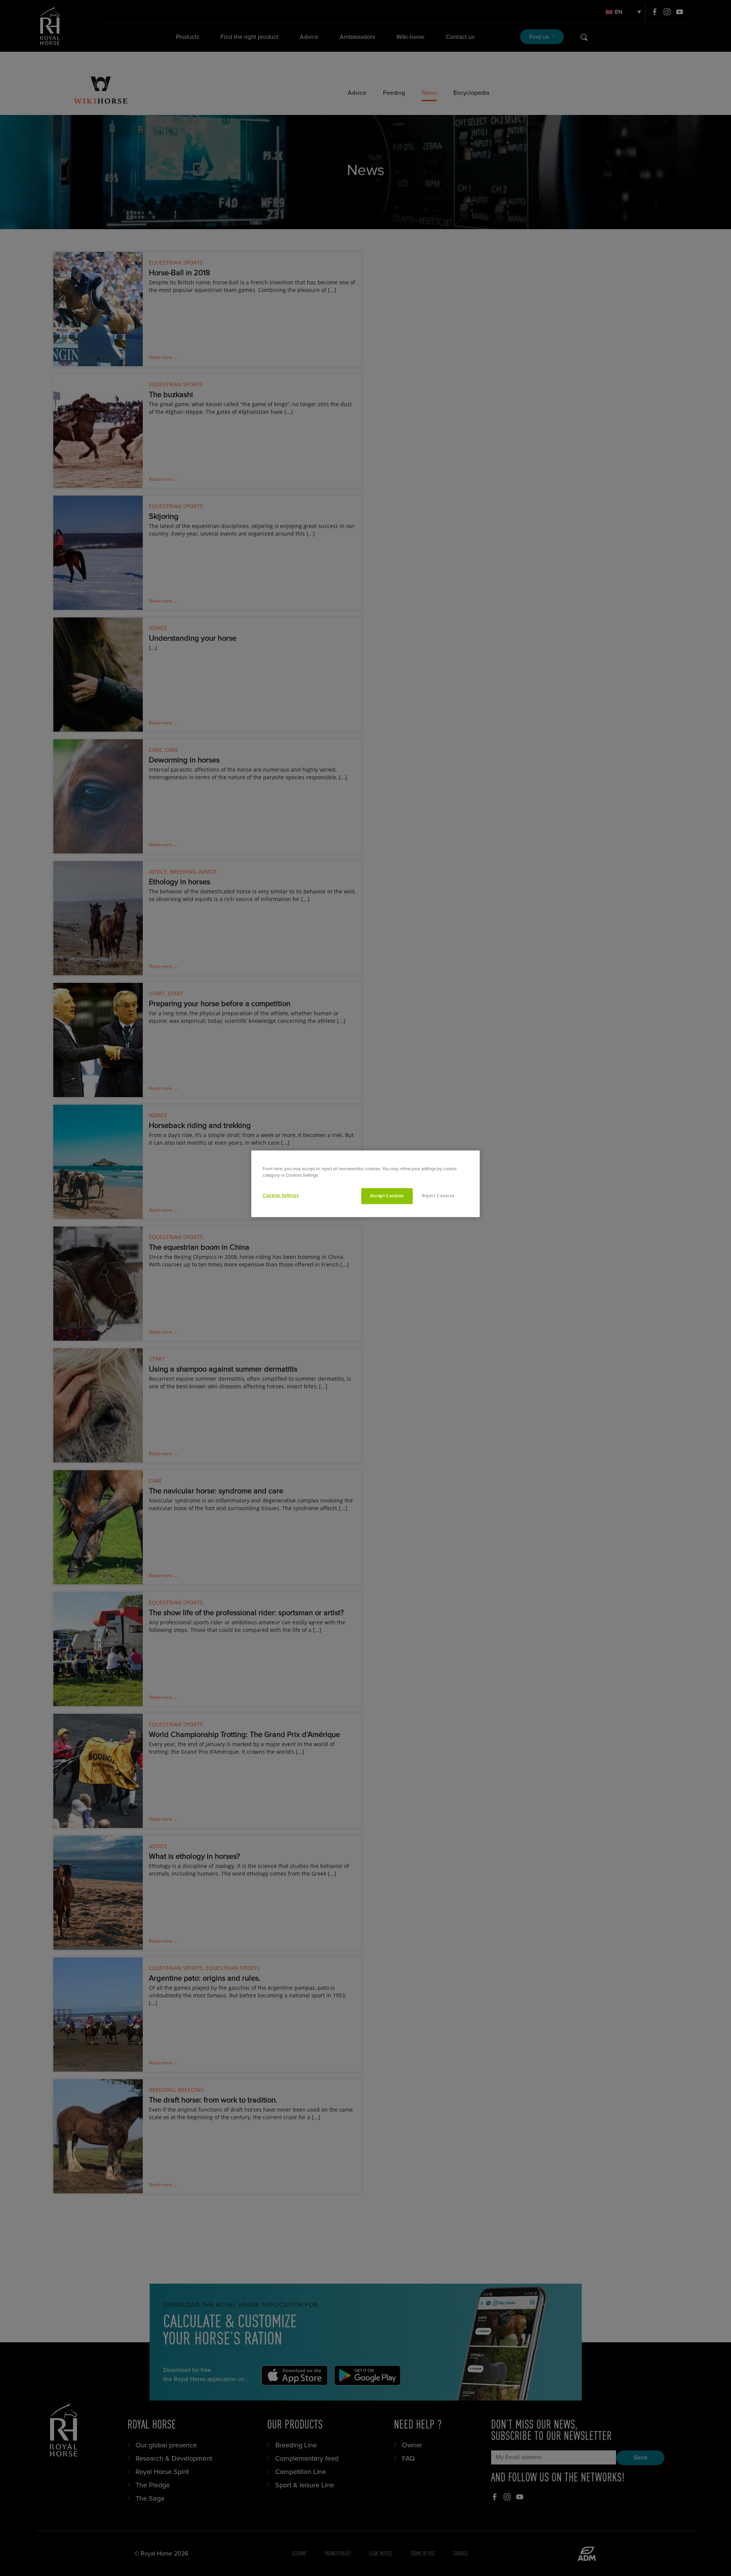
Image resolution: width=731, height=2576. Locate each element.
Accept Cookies (387, 1196)
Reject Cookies (438, 1196)
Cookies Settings (281, 1196)
